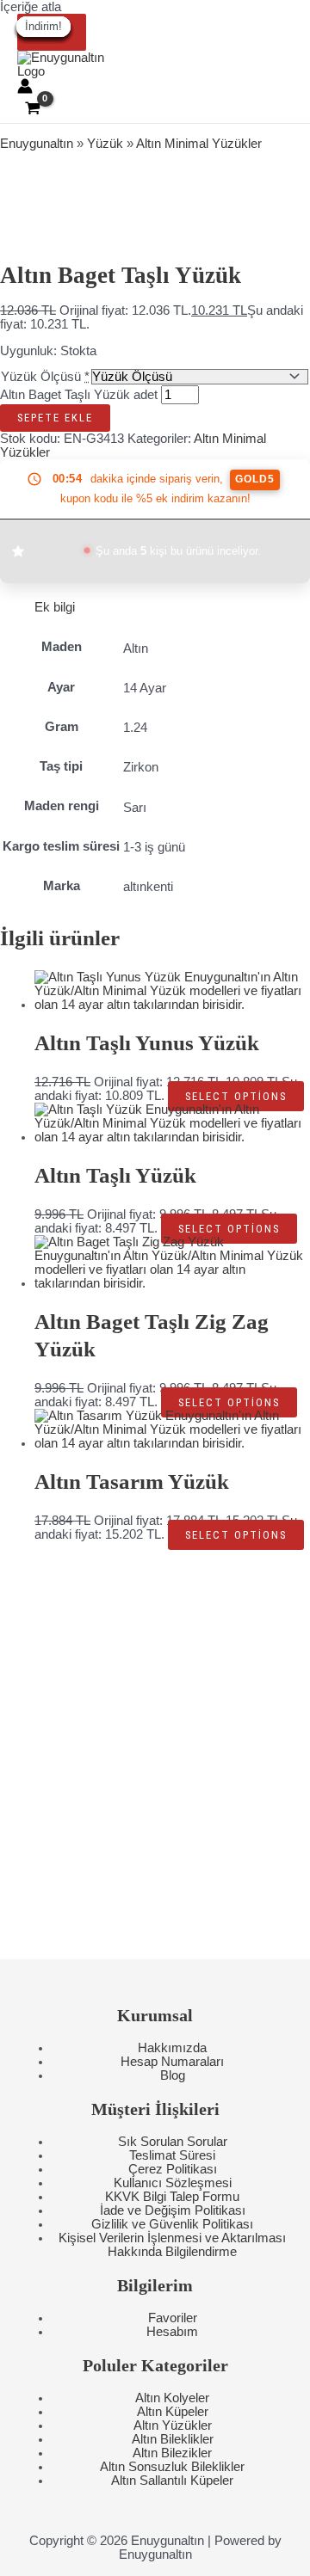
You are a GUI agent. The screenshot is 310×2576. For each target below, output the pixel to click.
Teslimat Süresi (172, 2155)
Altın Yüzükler (173, 2425)
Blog (173, 2075)
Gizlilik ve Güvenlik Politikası (172, 2224)
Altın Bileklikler (173, 2439)
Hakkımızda (172, 2048)
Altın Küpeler (173, 2412)
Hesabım (172, 2332)
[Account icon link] (25, 87)
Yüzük (105, 144)
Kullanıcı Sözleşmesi (173, 2183)
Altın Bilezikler (172, 2453)
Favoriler (173, 2318)
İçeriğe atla (31, 7)
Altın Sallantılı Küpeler (172, 2481)
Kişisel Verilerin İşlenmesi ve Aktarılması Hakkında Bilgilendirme (172, 2245)
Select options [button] (236, 1096)
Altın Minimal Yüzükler (199, 144)
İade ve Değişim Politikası (173, 2210)
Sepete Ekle (55, 418)
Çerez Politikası (173, 2169)
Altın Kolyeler (172, 2398)
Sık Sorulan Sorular (173, 2142)
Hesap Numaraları (172, 2062)
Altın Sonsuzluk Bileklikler (172, 2467)
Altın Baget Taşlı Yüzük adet (79, 395)
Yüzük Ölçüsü (41, 377)
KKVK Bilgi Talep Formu (172, 2197)
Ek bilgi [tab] (55, 607)
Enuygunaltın (37, 144)
